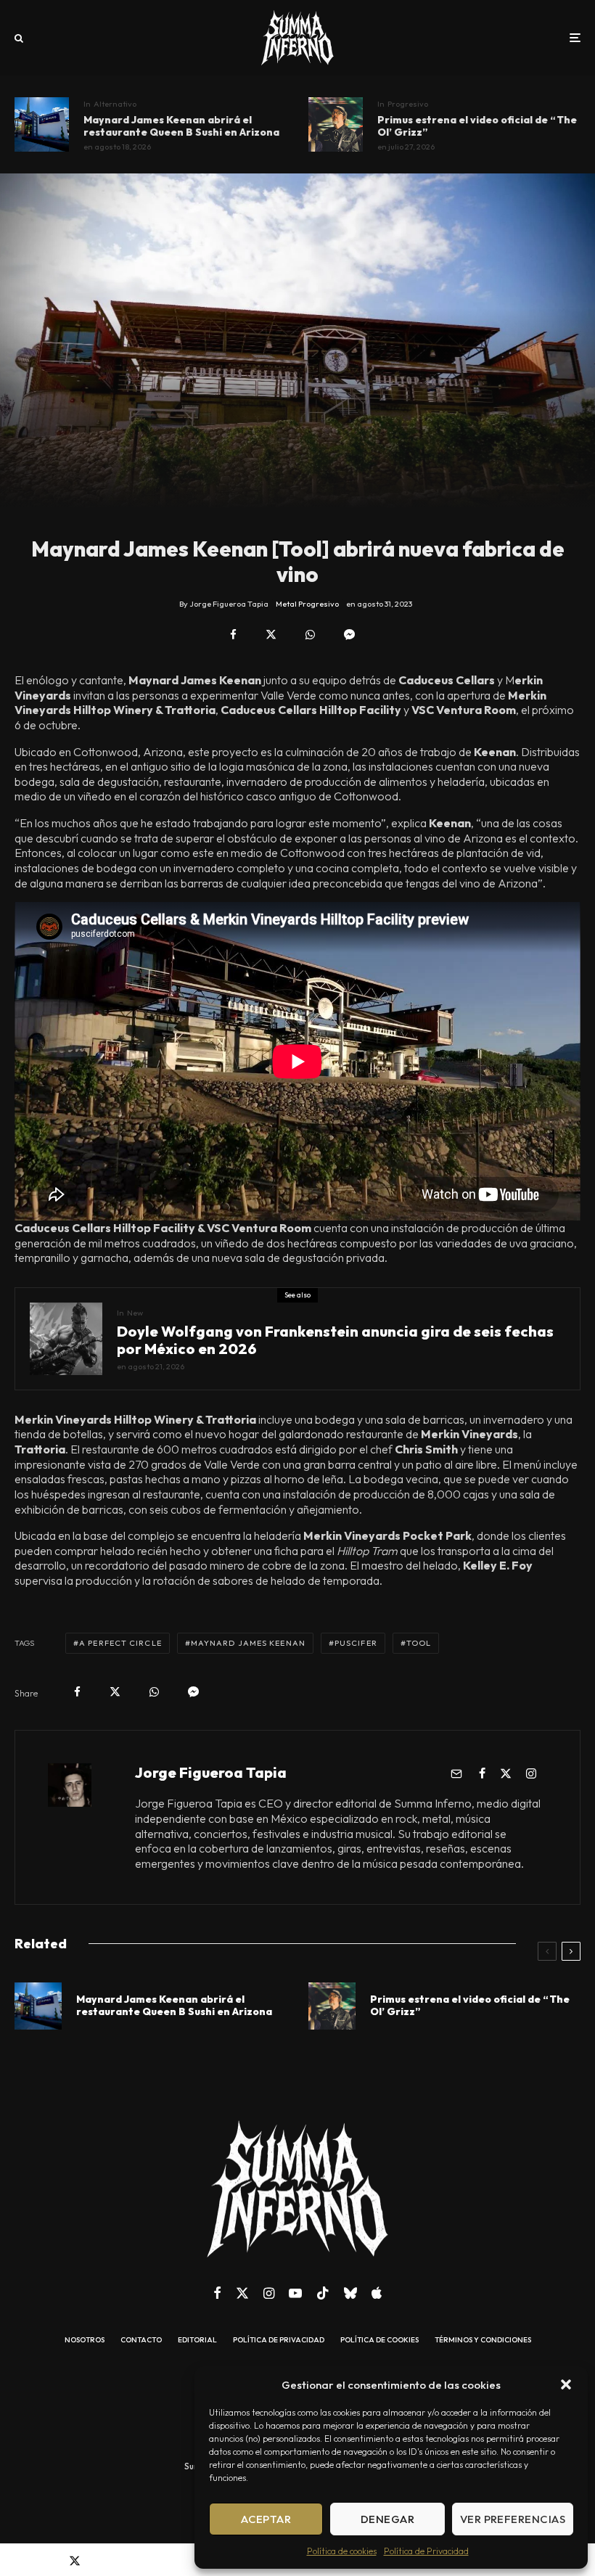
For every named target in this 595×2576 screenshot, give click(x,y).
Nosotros (85, 2340)
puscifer (356, 1643)
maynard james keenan (248, 1643)
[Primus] (336, 124)
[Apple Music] (377, 2293)
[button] (566, 2384)
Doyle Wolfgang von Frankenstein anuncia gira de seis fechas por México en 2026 (335, 1340)
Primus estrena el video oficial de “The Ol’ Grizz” (477, 126)
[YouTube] (295, 2293)
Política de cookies (342, 2551)
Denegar (387, 2519)
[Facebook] (217, 2293)
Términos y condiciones (483, 2340)
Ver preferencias (513, 2519)
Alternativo (115, 104)
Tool (419, 1643)
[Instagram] (269, 2293)
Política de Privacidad (426, 2551)
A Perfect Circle (120, 1643)
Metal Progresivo (307, 604)
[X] (242, 2293)
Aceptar (266, 2519)
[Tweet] (271, 635)
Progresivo (408, 104)
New (135, 1313)
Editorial (197, 2340)
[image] (42, 124)
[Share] (233, 635)
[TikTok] (323, 2293)
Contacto (141, 2340)
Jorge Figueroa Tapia (211, 1772)
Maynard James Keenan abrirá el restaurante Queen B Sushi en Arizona (181, 126)
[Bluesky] (350, 2293)
